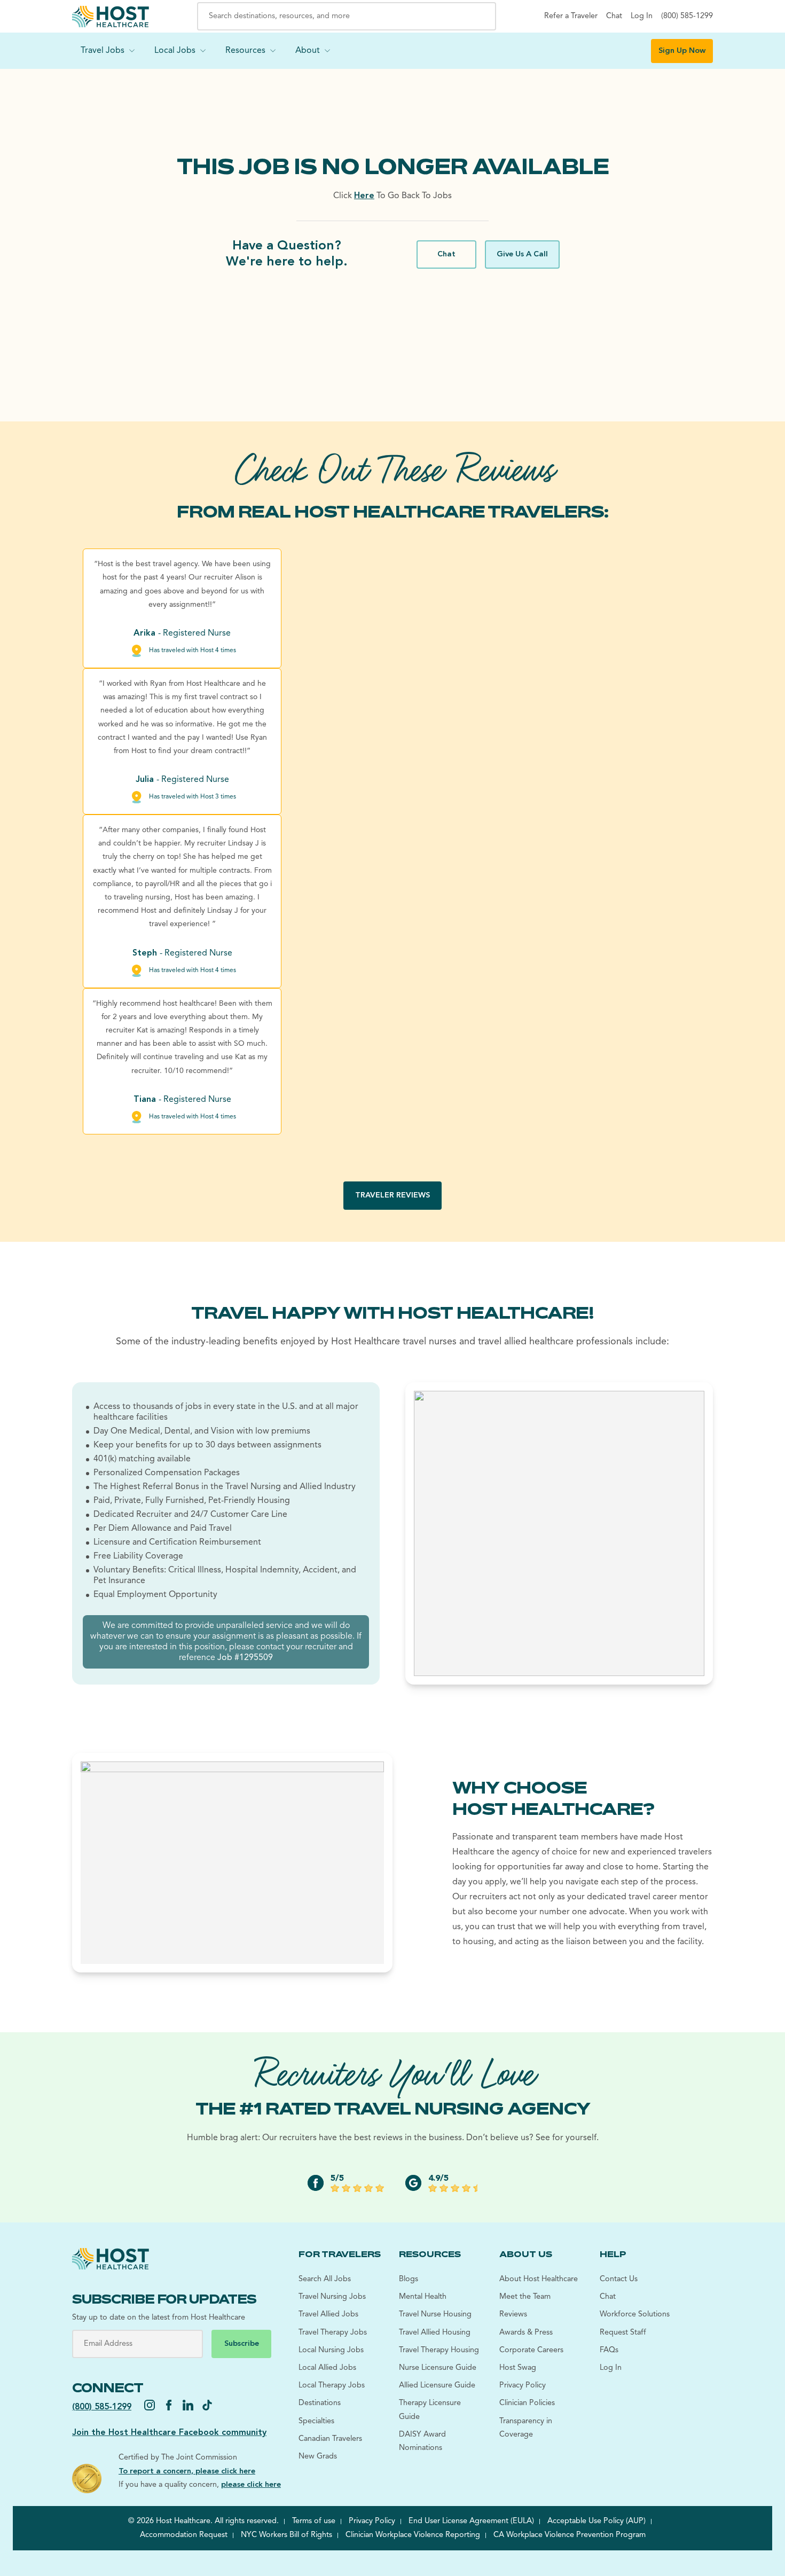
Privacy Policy (372, 2521)
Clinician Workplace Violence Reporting (413, 2535)
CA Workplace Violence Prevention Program (570, 2535)
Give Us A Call (522, 255)
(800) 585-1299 (102, 2407)
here (364, 196)
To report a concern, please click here (187, 2472)
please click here (251, 2485)
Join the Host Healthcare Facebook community (169, 2433)
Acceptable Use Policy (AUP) (596, 2521)
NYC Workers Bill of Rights (286, 2535)
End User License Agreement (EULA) (471, 2521)
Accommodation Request (184, 2535)
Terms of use (314, 2521)
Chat (446, 255)
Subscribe (242, 2344)
